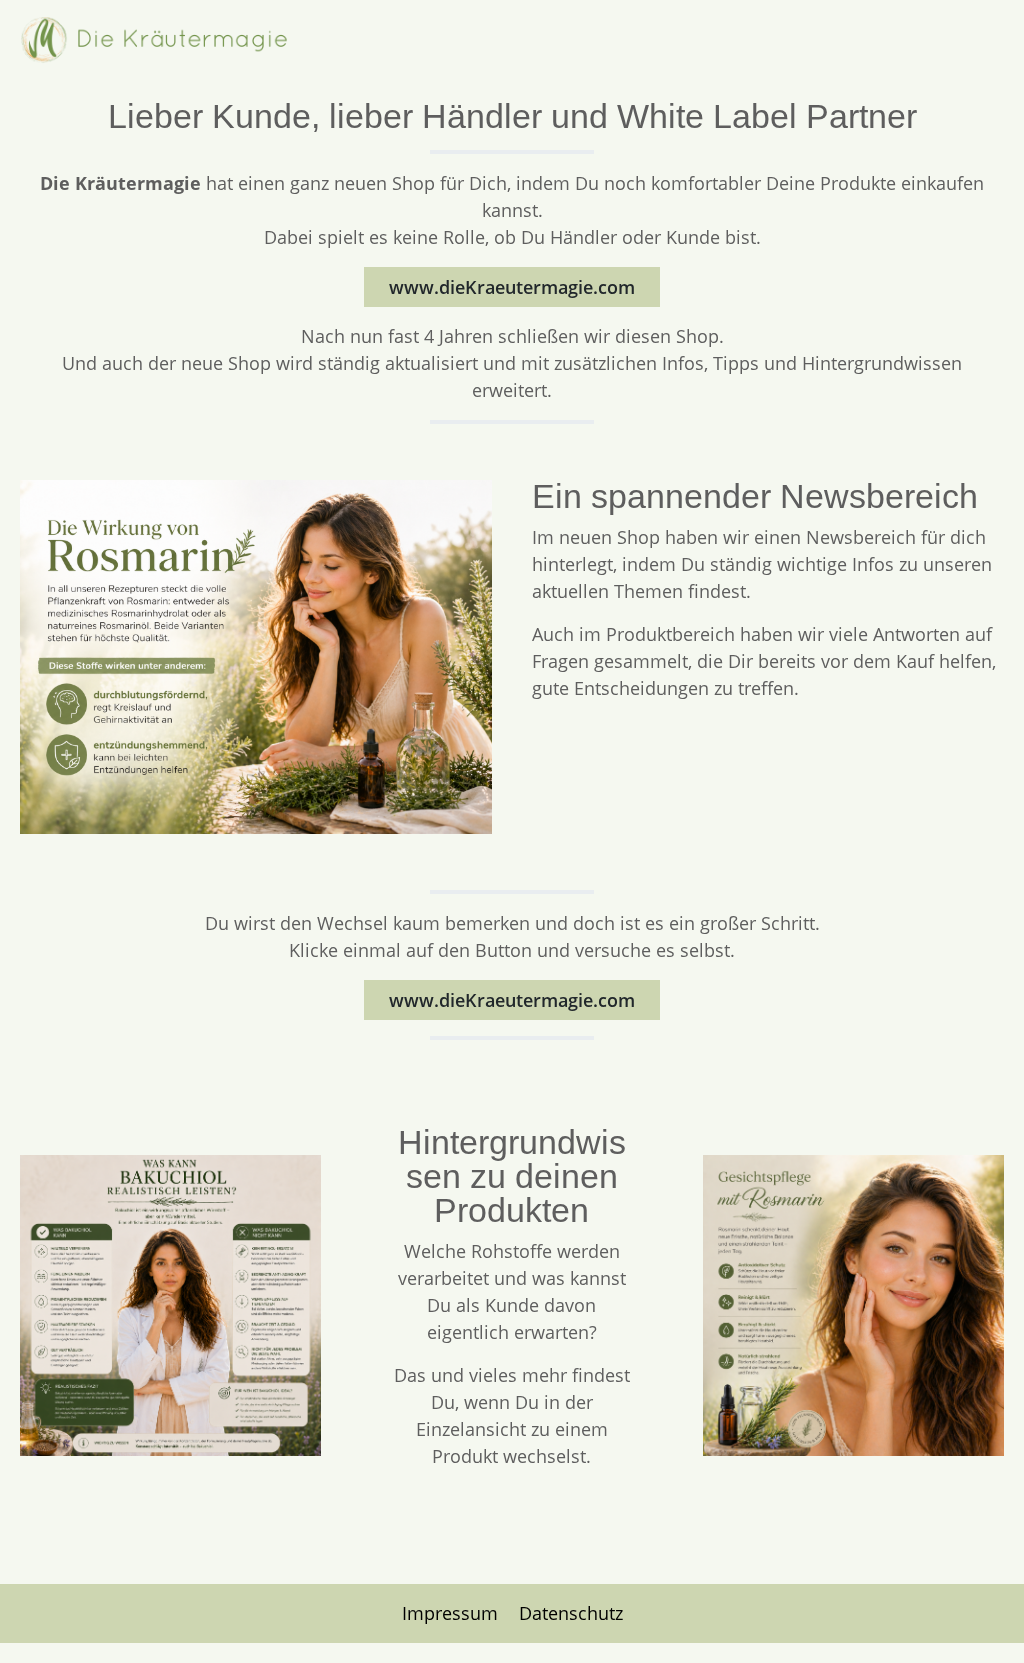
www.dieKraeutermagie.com (512, 287)
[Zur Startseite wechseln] (156, 40)
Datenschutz (571, 1613)
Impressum (452, 1613)
